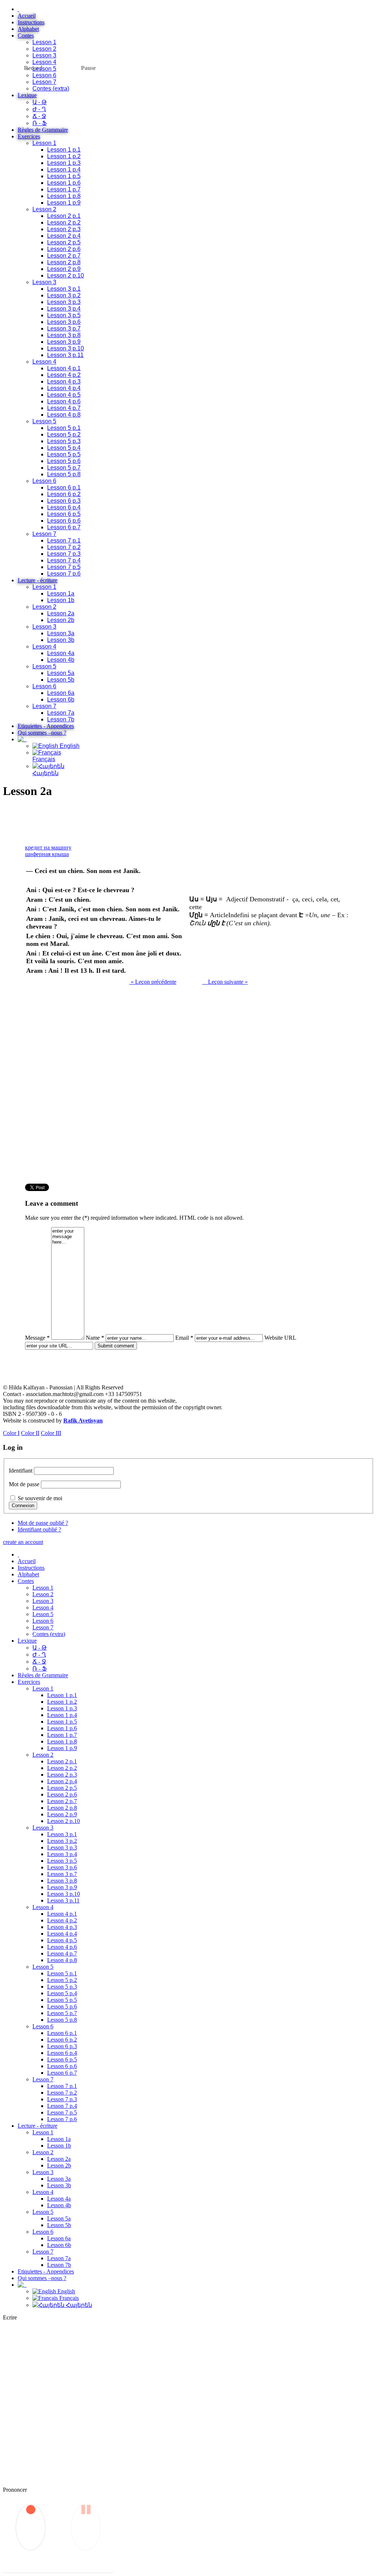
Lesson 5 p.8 (64, 474)
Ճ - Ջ (39, 116)
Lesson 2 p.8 (64, 262)
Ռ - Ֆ (40, 123)
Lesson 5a (61, 673)
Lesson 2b (61, 620)
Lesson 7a (61, 713)
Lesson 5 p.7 (64, 468)
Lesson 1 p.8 (64, 196)
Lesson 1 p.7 (64, 189)
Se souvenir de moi (40, 1498)
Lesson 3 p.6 (64, 322)
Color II (30, 1433)
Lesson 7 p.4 (64, 560)
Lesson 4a (61, 653)
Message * (37, 1338)
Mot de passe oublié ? (43, 1523)
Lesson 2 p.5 (64, 242)
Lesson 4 (44, 62)
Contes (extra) (51, 89)
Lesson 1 (44, 42)
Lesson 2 (44, 49)
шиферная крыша (47, 854)
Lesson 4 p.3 (64, 381)
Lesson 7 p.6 (64, 574)
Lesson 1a (61, 593)
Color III (51, 1433)
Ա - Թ (40, 102)
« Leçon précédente (153, 982)
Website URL (280, 1338)
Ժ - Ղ (39, 109)
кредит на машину (48, 847)
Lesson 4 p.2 (64, 375)
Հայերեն (78, 2305)
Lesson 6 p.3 (64, 501)
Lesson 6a (61, 693)
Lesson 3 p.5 (64, 315)
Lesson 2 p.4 (64, 236)
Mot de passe (24, 1484)
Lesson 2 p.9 (64, 269)
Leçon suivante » (225, 982)
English (69, 746)
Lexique (27, 95)
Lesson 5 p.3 (64, 441)
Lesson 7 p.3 (64, 554)
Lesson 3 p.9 (64, 342)
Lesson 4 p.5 (64, 395)
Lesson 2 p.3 (64, 229)
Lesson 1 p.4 (64, 169)
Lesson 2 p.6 (64, 249)
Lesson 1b (61, 600)
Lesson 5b (61, 680)
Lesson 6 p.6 (64, 521)
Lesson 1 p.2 (64, 156)
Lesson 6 (44, 75)
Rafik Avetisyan (83, 1420)
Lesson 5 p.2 (64, 434)
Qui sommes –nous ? (42, 733)
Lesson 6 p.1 (64, 487)
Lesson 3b (61, 640)
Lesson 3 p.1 (64, 289)
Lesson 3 (44, 55)
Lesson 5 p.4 (64, 448)
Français (44, 759)
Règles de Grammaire (43, 130)
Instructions (31, 22)
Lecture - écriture (38, 580)
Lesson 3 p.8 (64, 335)
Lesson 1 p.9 (64, 203)
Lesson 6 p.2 (64, 494)
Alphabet (28, 29)
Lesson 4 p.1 (64, 368)
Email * (184, 1338)
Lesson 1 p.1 (64, 150)
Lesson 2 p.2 (64, 222)
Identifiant (21, 1471)
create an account (23, 1542)
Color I (11, 1433)
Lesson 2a (61, 613)
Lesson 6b (61, 699)
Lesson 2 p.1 (64, 216)
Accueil (27, 16)
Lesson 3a (61, 633)
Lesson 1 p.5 (64, 176)
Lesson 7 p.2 (64, 547)
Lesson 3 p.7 (64, 328)
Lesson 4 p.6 (64, 401)
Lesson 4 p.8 (64, 415)
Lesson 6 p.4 (64, 507)
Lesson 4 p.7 (64, 408)
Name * (95, 1338)
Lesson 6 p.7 (64, 527)
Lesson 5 (44, 69)
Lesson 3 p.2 (64, 295)
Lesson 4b (61, 660)
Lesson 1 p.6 (64, 183)
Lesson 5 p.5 (64, 454)
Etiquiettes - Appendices (46, 726)
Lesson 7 (44, 82)
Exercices (29, 136)
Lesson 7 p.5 (64, 567)
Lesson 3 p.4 (64, 309)
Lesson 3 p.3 (64, 302)
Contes (26, 36)
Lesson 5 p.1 (64, 428)
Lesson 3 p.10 (66, 348)
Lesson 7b (61, 719)
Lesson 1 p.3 (64, 163)
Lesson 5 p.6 (64, 461)
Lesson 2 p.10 (66, 275)
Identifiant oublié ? (39, 1529)
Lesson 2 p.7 (64, 256)
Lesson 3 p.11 (65, 355)
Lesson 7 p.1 (64, 540)
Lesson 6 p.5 (64, 514)
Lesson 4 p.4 (64, 388)
